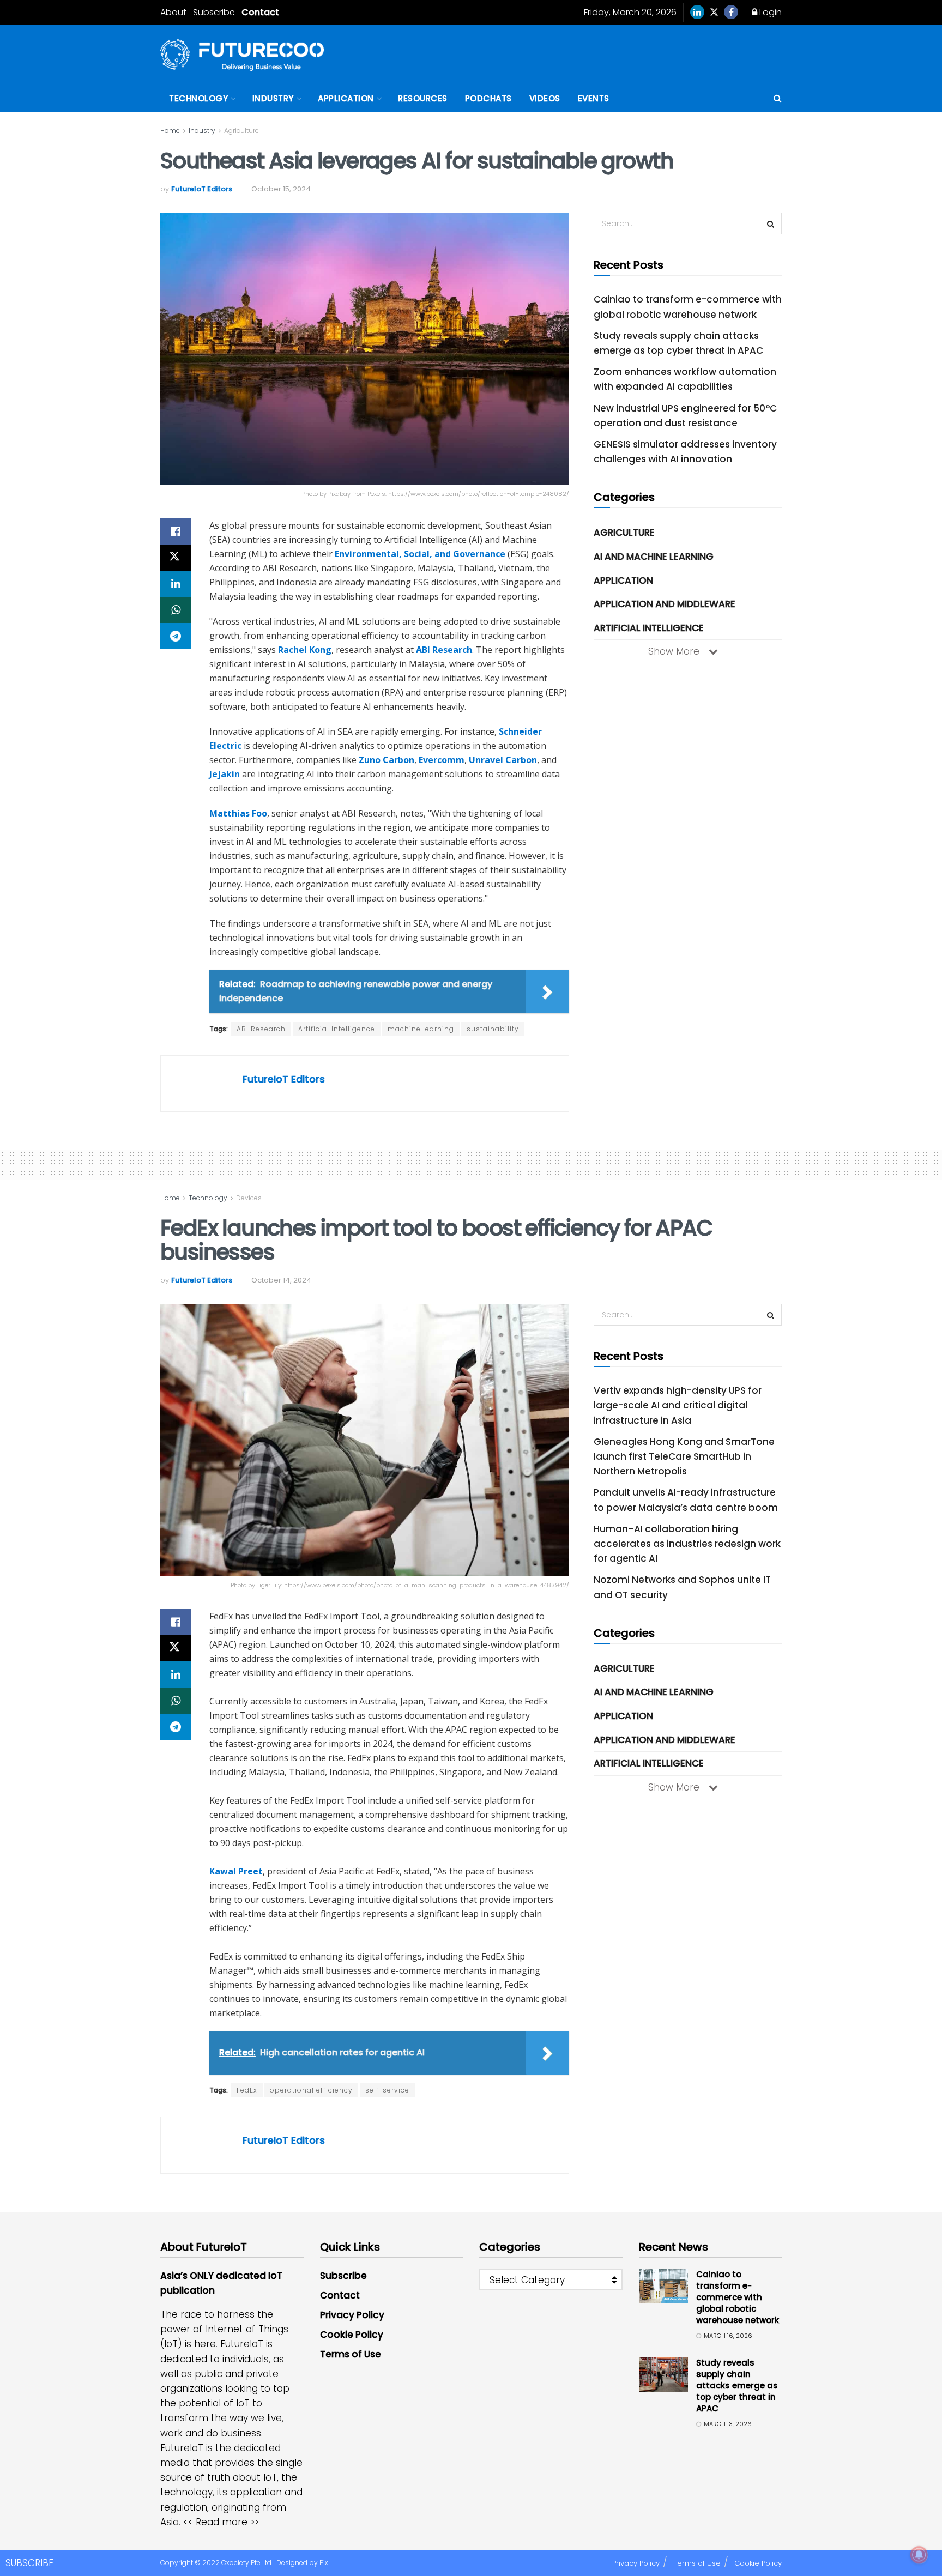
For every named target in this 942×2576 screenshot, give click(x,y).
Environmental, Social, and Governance (420, 554)
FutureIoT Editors (202, 189)
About (173, 12)
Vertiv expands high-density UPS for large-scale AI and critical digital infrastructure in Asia (678, 1405)
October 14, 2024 (281, 1280)
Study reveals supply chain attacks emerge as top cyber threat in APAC (737, 2385)
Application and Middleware (665, 604)
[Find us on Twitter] (714, 13)
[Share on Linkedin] (176, 584)
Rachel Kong (305, 650)
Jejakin (225, 774)
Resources (423, 98)
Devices (249, 1198)
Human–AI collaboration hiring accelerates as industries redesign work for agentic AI (687, 1544)
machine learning (421, 1029)
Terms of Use (351, 2354)
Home (170, 131)
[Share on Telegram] (176, 636)
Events (594, 98)
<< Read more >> (221, 2522)
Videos (545, 98)
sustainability (493, 1029)
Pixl (325, 2563)
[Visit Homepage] (242, 55)
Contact (260, 12)
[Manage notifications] (919, 2555)
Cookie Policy (352, 2335)
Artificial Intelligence (337, 1029)
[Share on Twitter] (176, 558)
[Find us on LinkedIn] (697, 13)
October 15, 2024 (281, 189)
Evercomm (442, 760)
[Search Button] (778, 99)
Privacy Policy (352, 2315)
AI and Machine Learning (654, 557)
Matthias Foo (238, 813)
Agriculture (241, 131)
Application (346, 98)
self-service (387, 2090)
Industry (273, 98)
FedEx (247, 2090)
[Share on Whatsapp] (176, 610)
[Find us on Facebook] (731, 13)
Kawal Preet (236, 1871)
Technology (198, 98)
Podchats (488, 98)
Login (769, 12)
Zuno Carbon (387, 760)
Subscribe (214, 12)
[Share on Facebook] (176, 531)
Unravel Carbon (503, 760)
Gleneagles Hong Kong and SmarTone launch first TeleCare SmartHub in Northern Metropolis (684, 1456)
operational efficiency (311, 2090)
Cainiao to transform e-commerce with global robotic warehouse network (738, 2297)
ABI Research (444, 650)
